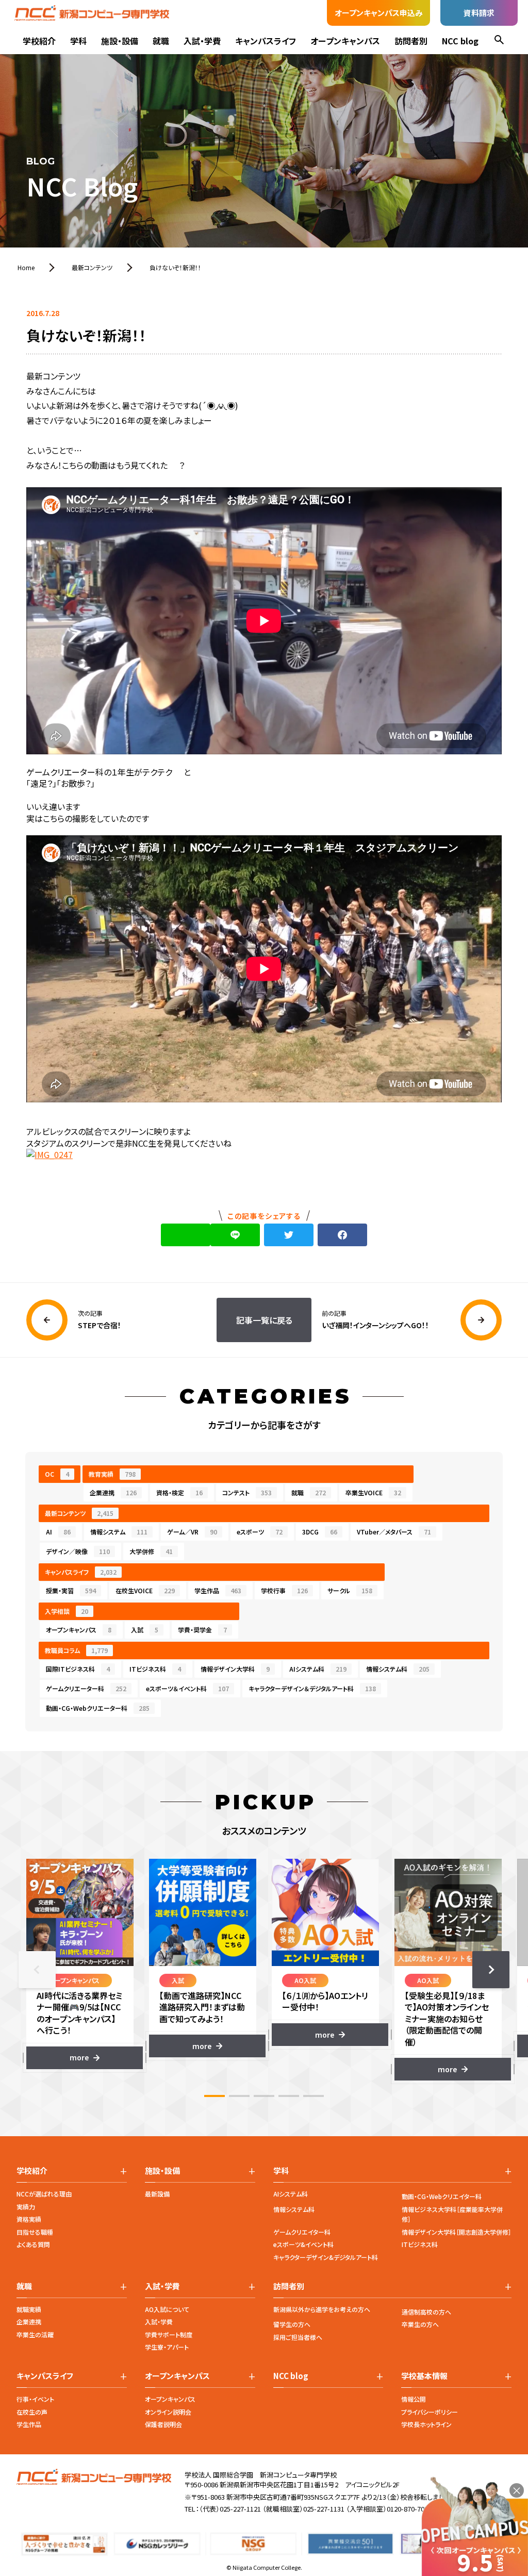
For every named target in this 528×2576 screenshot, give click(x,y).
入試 (145, 1630)
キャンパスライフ (266, 41)
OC (57, 1474)
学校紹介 (39, 41)
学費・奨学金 (202, 1630)
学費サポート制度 (169, 2334)
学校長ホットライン (426, 2424)
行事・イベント (35, 2399)
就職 (161, 41)
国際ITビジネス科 (78, 1669)
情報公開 (414, 2399)
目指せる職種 (35, 2232)
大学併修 (151, 1551)
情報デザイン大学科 (235, 1669)
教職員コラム (76, 1650)
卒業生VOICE (373, 1492)
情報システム (119, 1532)
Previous (37, 1970)
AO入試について (167, 2309)
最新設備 (157, 2194)
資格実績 (29, 2219)
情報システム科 (398, 1669)
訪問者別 (411, 41)
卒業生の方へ (420, 2324)
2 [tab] (239, 2096)
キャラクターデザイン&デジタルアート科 (326, 2257)
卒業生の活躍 (35, 2334)
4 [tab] (289, 2096)
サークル (350, 1590)
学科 (78, 41)
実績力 (26, 2207)
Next (491, 1970)
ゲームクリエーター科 (86, 1688)
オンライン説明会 (168, 2412)
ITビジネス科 (155, 1669)
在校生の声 (32, 2412)
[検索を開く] (499, 41)
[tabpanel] (80, 1964)
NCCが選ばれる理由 (44, 2194)
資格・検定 (179, 1492)
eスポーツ (260, 1532)
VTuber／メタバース (394, 1532)
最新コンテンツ (79, 1513)
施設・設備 (120, 41)
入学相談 (67, 1611)
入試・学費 (202, 41)
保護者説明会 (163, 2424)
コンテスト (247, 1492)
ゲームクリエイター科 (302, 2232)
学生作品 (218, 1590)
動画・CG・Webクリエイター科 (442, 2196)
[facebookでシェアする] (342, 1235)
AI (58, 1532)
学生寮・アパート (167, 2347)
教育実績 (112, 1474)
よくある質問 (33, 2244)
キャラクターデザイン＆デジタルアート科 (312, 1688)
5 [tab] (313, 2096)
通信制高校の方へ (426, 2312)
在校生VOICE (145, 1590)
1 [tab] (214, 2096)
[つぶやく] (289, 1235)
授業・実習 (71, 1590)
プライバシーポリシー (430, 2412)
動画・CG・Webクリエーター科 (98, 1708)
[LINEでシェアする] (235, 1235)
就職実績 (29, 2309)
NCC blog (460, 41)
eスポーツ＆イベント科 (187, 1688)
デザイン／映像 (78, 1551)
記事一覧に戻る (264, 1320)
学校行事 (284, 1590)
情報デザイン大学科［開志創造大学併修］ (457, 2232)
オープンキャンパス (345, 41)
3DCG (320, 1532)
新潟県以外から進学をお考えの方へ (322, 2309)
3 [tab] (264, 2096)
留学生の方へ (292, 2324)
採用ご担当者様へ (298, 2337)
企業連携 (113, 1492)
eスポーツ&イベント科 (303, 2244)
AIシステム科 (318, 1669)
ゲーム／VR (192, 1532)
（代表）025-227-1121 (230, 2509)
